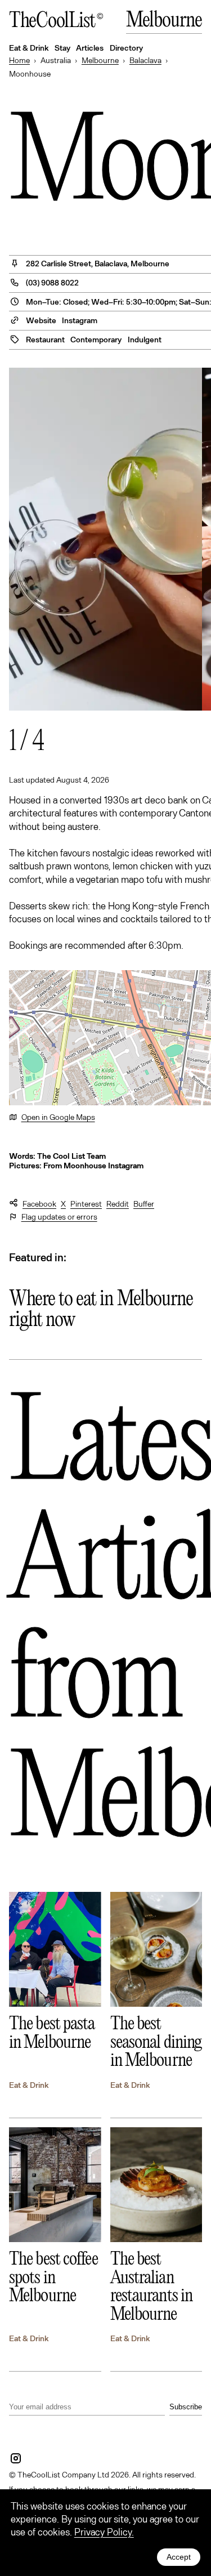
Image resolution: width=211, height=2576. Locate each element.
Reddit (118, 1204)
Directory (126, 48)
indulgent (145, 339)
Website (41, 320)
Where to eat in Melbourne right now (101, 1310)
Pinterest (86, 1204)
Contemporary (96, 339)
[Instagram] (16, 2458)
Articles (90, 48)
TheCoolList (52, 22)
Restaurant (45, 339)
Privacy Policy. (104, 2532)
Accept (179, 2557)
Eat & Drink (29, 2085)
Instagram (80, 320)
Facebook (39, 1204)
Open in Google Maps (58, 1117)
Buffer (144, 1204)
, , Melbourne (98, 263)
